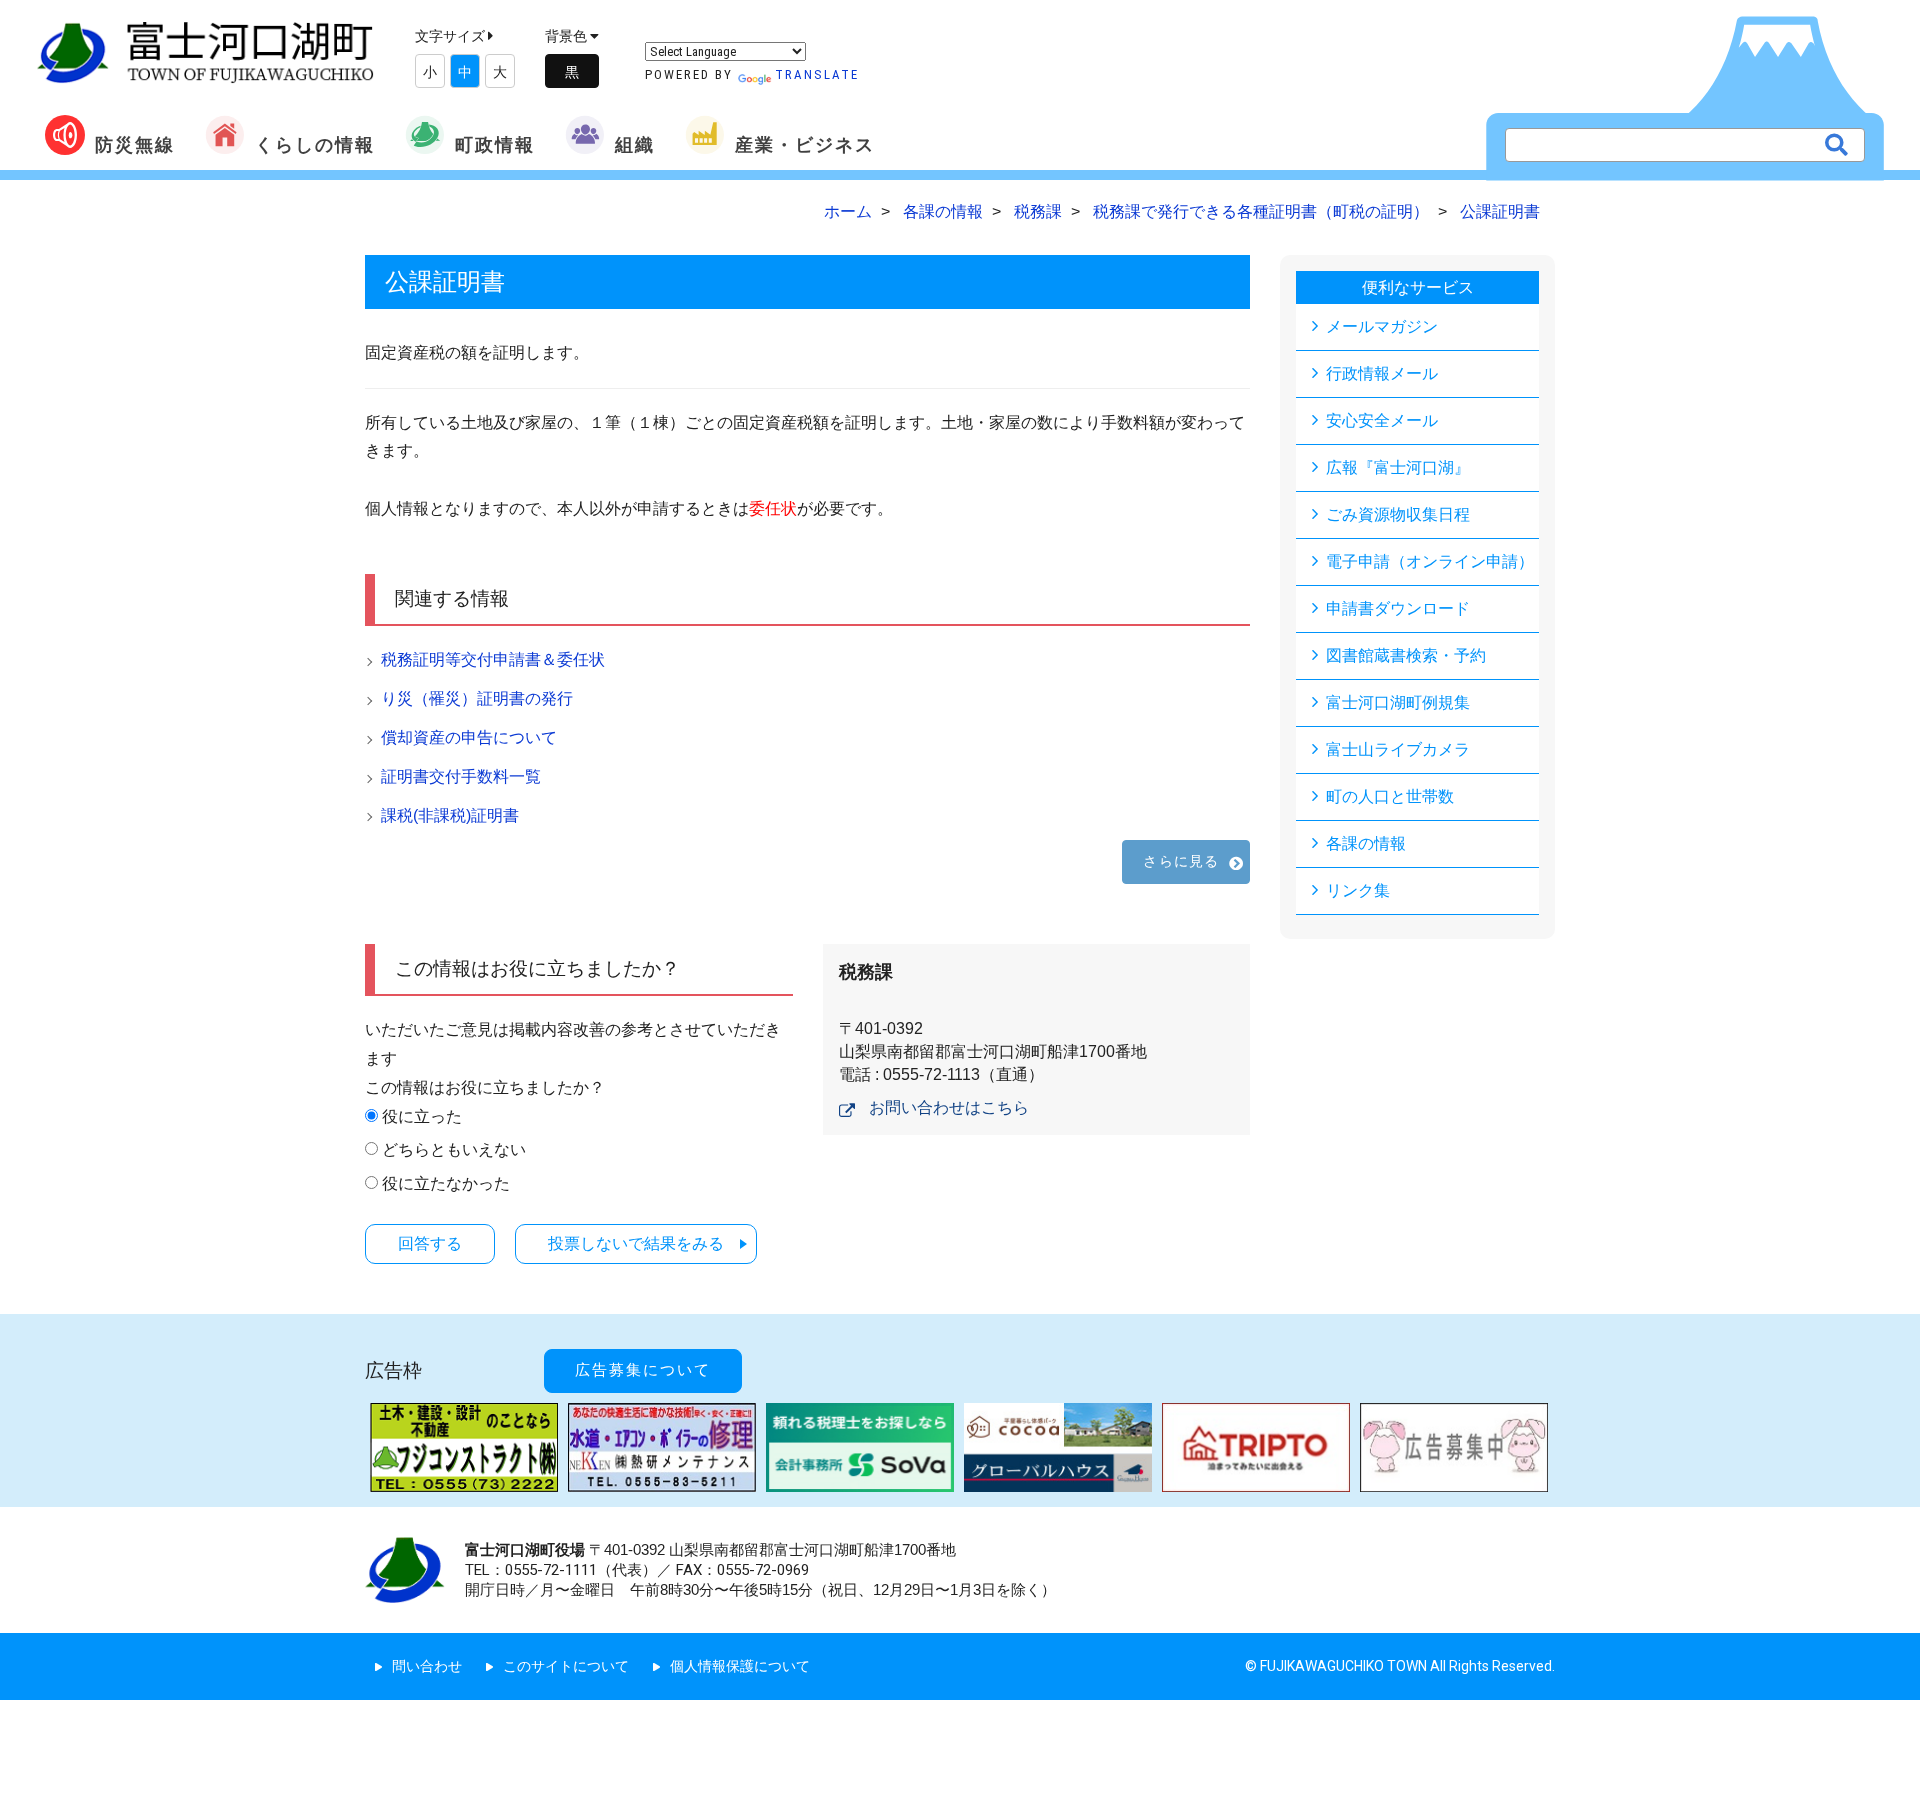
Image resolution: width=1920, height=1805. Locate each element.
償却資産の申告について (469, 737)
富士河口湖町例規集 (1398, 702)
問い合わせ (427, 1666)
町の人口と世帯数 (1390, 796)
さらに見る (1181, 861)
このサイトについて (566, 1666)
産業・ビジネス (805, 144)
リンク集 (1358, 890)
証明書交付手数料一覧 (461, 776)
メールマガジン (1382, 326)
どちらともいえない (454, 1149)
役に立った (422, 1116)
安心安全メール (1382, 420)
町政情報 (495, 144)
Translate (817, 74)
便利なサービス (1418, 287)
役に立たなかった (446, 1183)
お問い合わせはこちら (949, 1107)
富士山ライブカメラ (1398, 749)
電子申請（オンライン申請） (1430, 561)
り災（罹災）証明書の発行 (477, 698)
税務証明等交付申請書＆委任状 (493, 659)
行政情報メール (1382, 373)
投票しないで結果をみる (636, 1243)
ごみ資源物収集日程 (1398, 514)
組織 (635, 144)
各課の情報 (1366, 843)
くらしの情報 (315, 144)
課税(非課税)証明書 (450, 815)
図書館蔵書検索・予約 (1406, 655)
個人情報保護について (740, 1666)
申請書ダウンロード (1398, 608)
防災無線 (135, 144)
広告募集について (643, 1370)
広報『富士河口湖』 (1398, 467)
